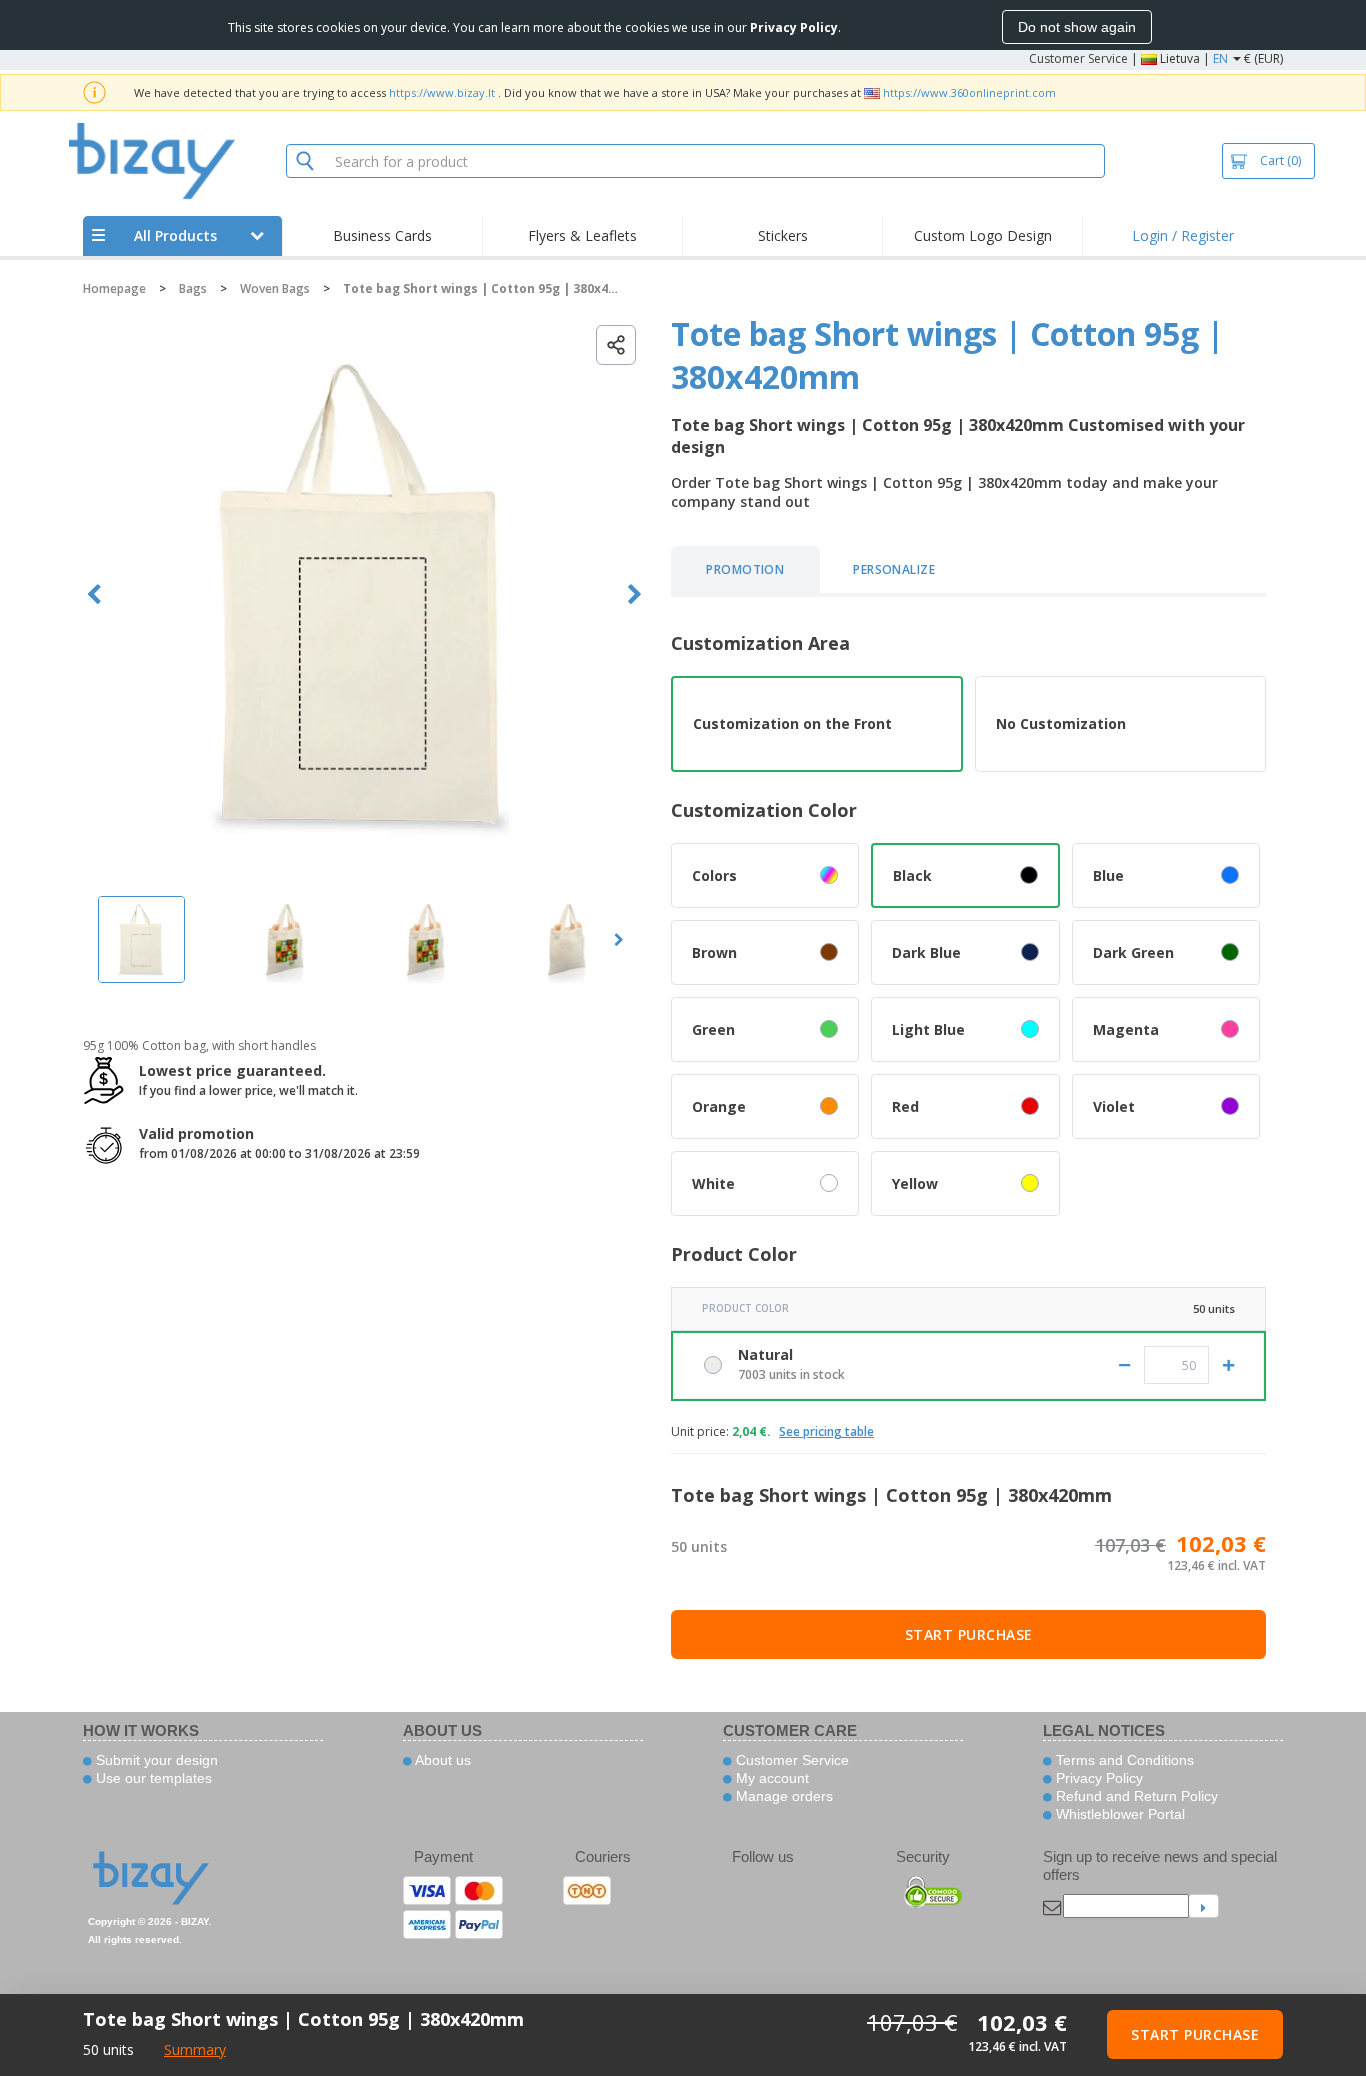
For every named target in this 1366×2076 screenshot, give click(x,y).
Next (634, 594)
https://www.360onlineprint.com (969, 92)
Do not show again (1077, 27)
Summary (195, 2049)
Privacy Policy (1097, 1778)
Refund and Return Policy (1135, 1796)
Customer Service (1078, 58)
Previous (94, 594)
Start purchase (969, 1634)
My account (770, 1778)
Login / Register (1183, 235)
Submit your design (155, 1760)
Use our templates (152, 1778)
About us (441, 1760)
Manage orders (782, 1796)
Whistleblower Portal (1118, 1814)
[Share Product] (616, 345)
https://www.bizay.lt (442, 92)
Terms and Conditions (1123, 1760)
